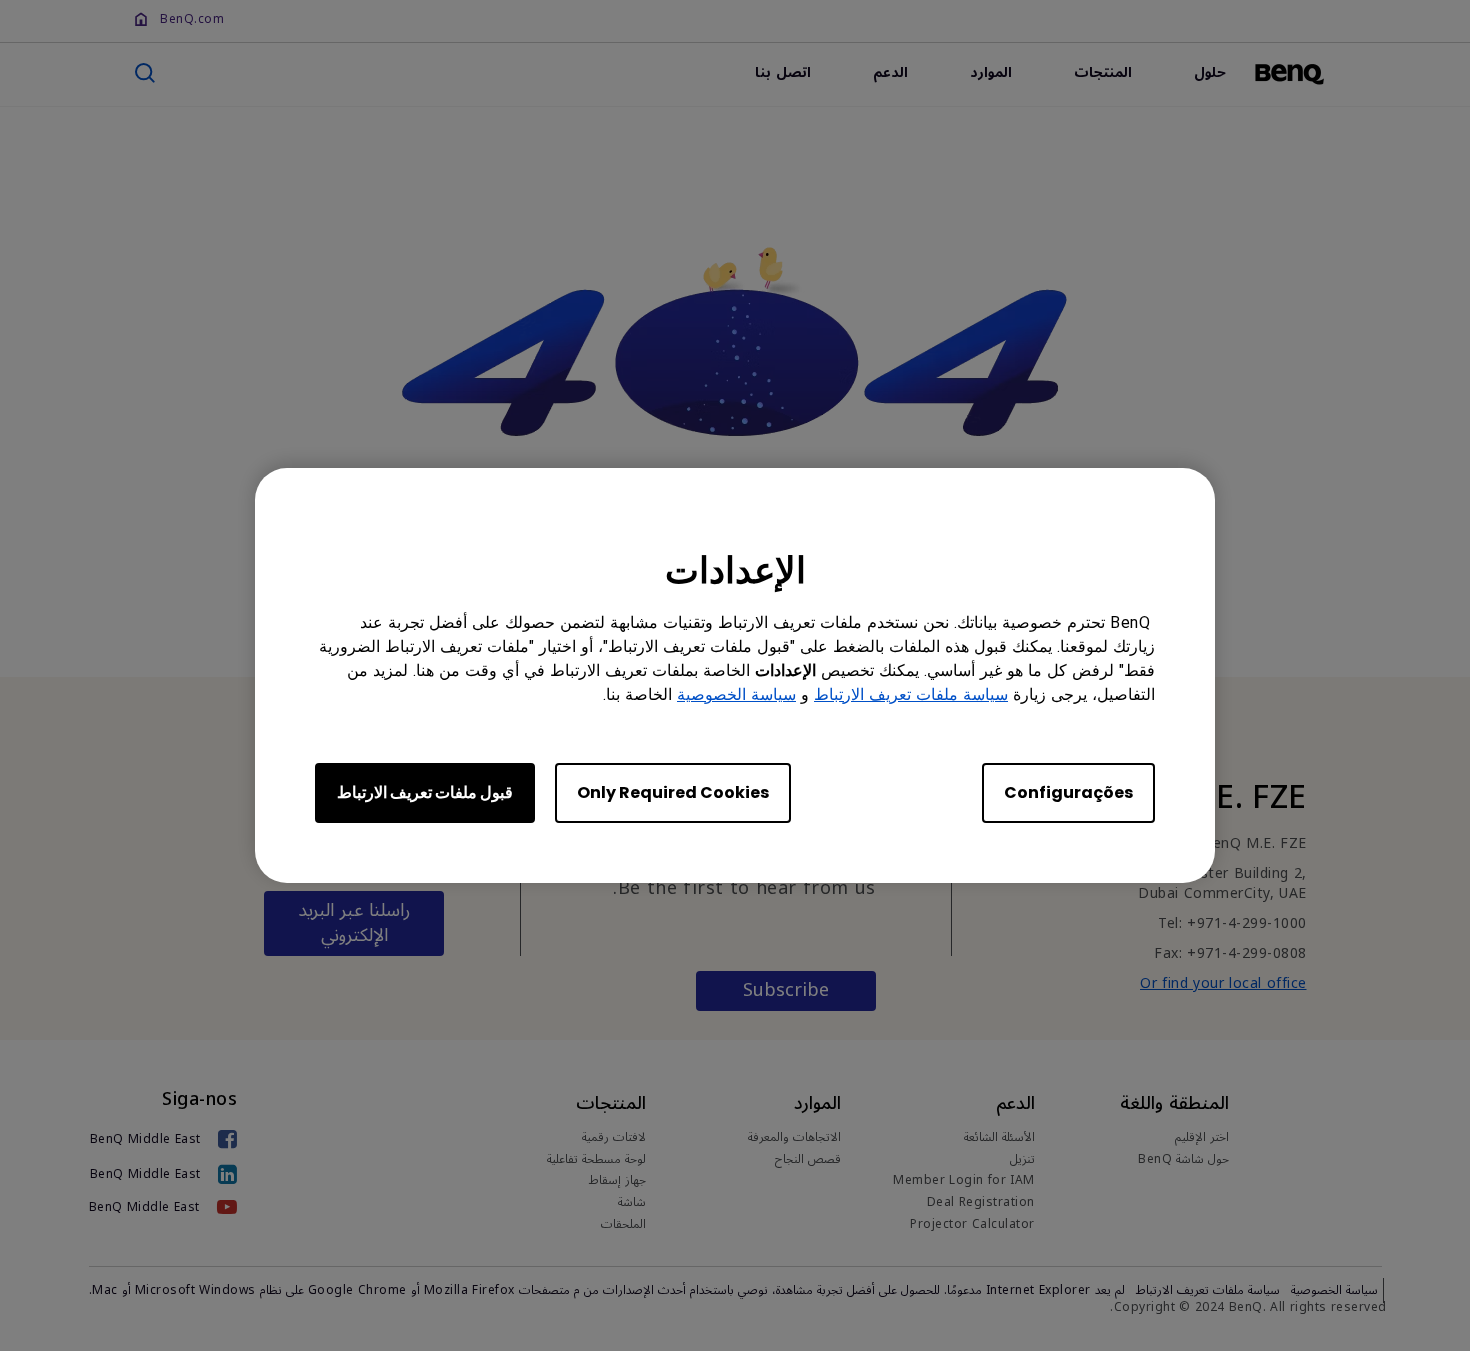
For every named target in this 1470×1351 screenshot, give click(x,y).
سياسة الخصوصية (736, 694)
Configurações (1068, 792)
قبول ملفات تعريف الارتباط (425, 792)
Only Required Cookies (673, 792)
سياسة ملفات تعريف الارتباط (911, 694)
